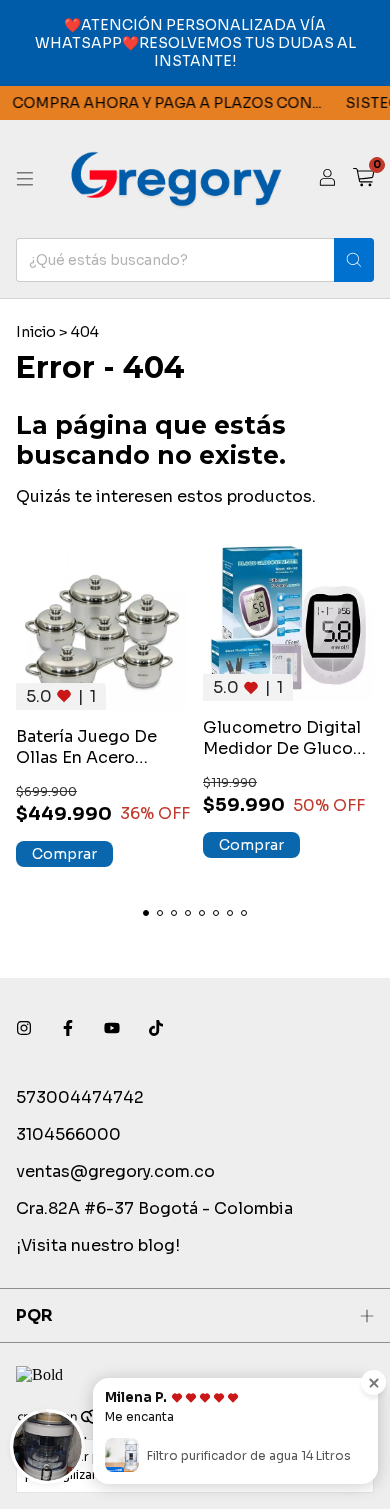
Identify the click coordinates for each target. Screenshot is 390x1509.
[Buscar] (354, 260)
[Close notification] (373, 1382)
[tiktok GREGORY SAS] (156, 1028)
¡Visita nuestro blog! (98, 1245)
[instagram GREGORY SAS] (24, 1028)
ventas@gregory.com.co (115, 1171)
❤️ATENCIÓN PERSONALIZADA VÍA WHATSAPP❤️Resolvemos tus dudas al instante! (195, 43)
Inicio (36, 332)
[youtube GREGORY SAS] (112, 1028)
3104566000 (68, 1134)
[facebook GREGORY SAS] (68, 1028)
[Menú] (25, 179)
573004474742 (80, 1097)
